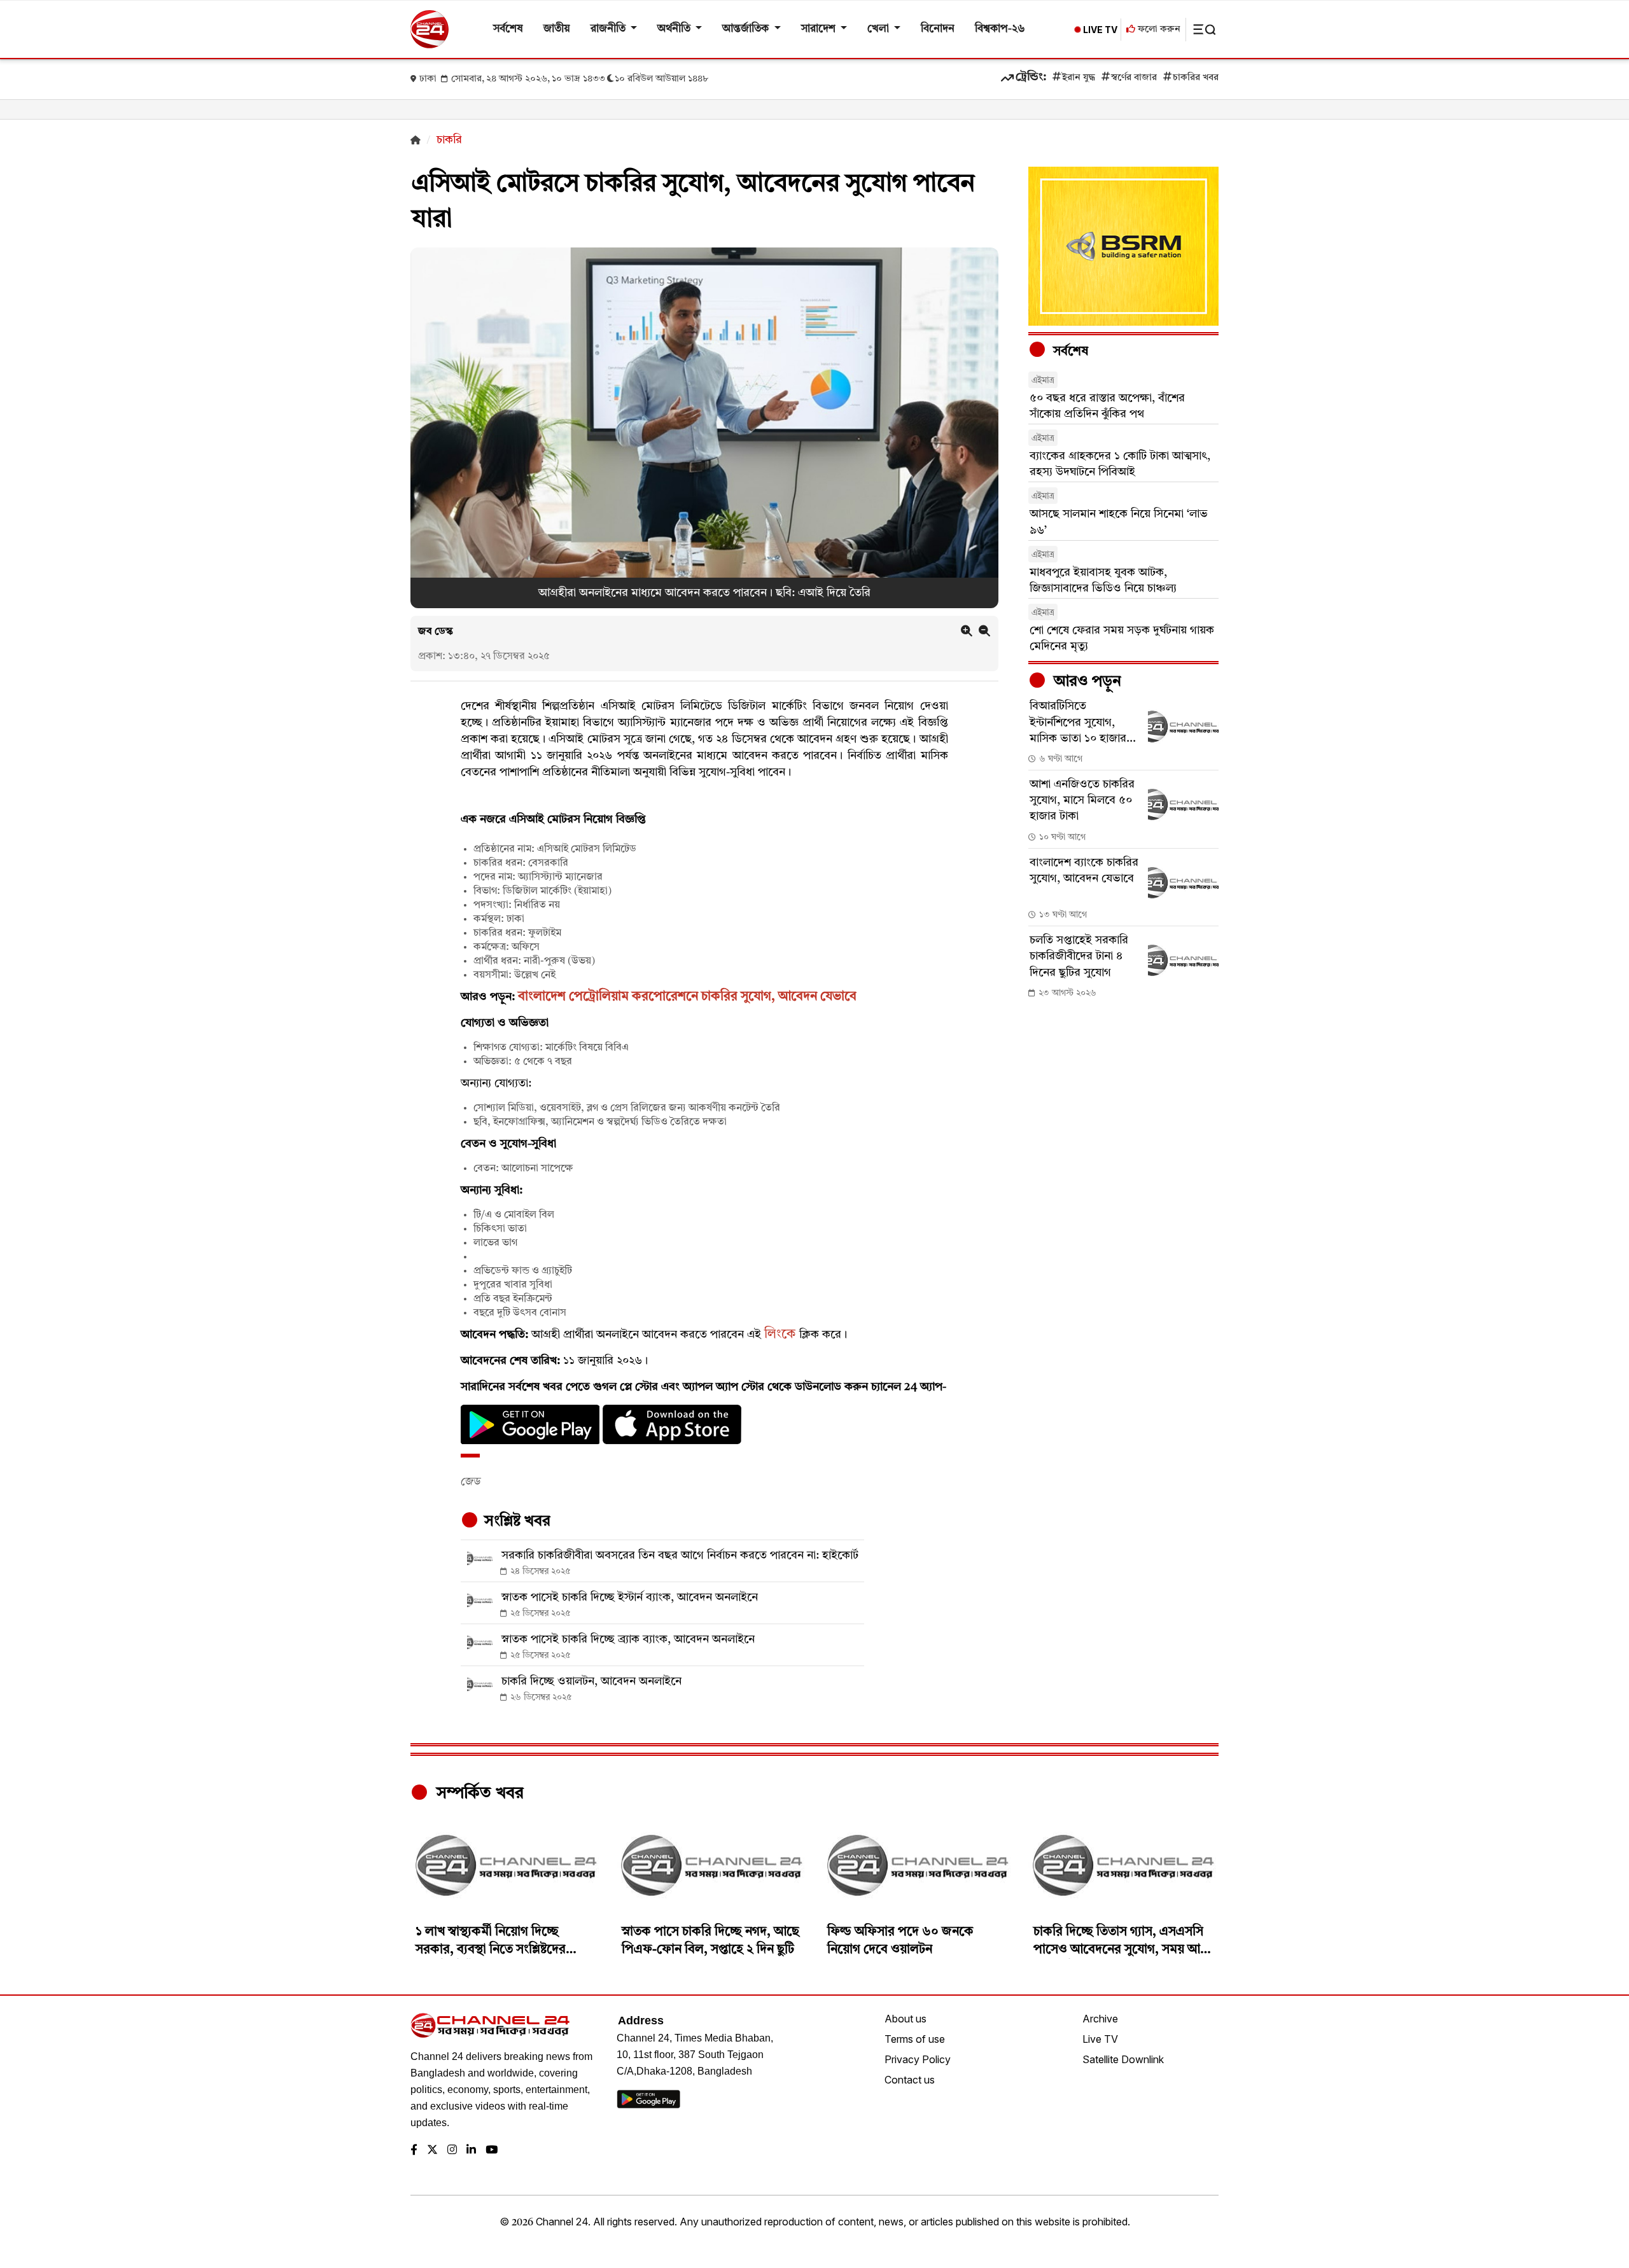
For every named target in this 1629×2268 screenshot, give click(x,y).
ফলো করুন (1158, 30)
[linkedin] (471, 2151)
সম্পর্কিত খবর (478, 1793)
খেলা (879, 29)
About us (905, 2019)
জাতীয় (557, 29)
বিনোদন (938, 29)
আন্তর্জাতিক (747, 29)
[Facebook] (414, 2151)
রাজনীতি (609, 29)
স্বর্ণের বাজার (1134, 78)
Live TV (1100, 2039)
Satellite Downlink (1123, 2059)
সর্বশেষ (508, 29)
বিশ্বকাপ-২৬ (1000, 29)
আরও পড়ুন (1086, 682)
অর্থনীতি (675, 29)
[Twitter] (432, 2151)
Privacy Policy (918, 2059)
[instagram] (452, 2151)
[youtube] (492, 2151)
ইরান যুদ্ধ (1079, 78)
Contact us (910, 2080)
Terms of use (915, 2039)
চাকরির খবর (1196, 78)
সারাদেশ (820, 29)
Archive (1100, 2019)
